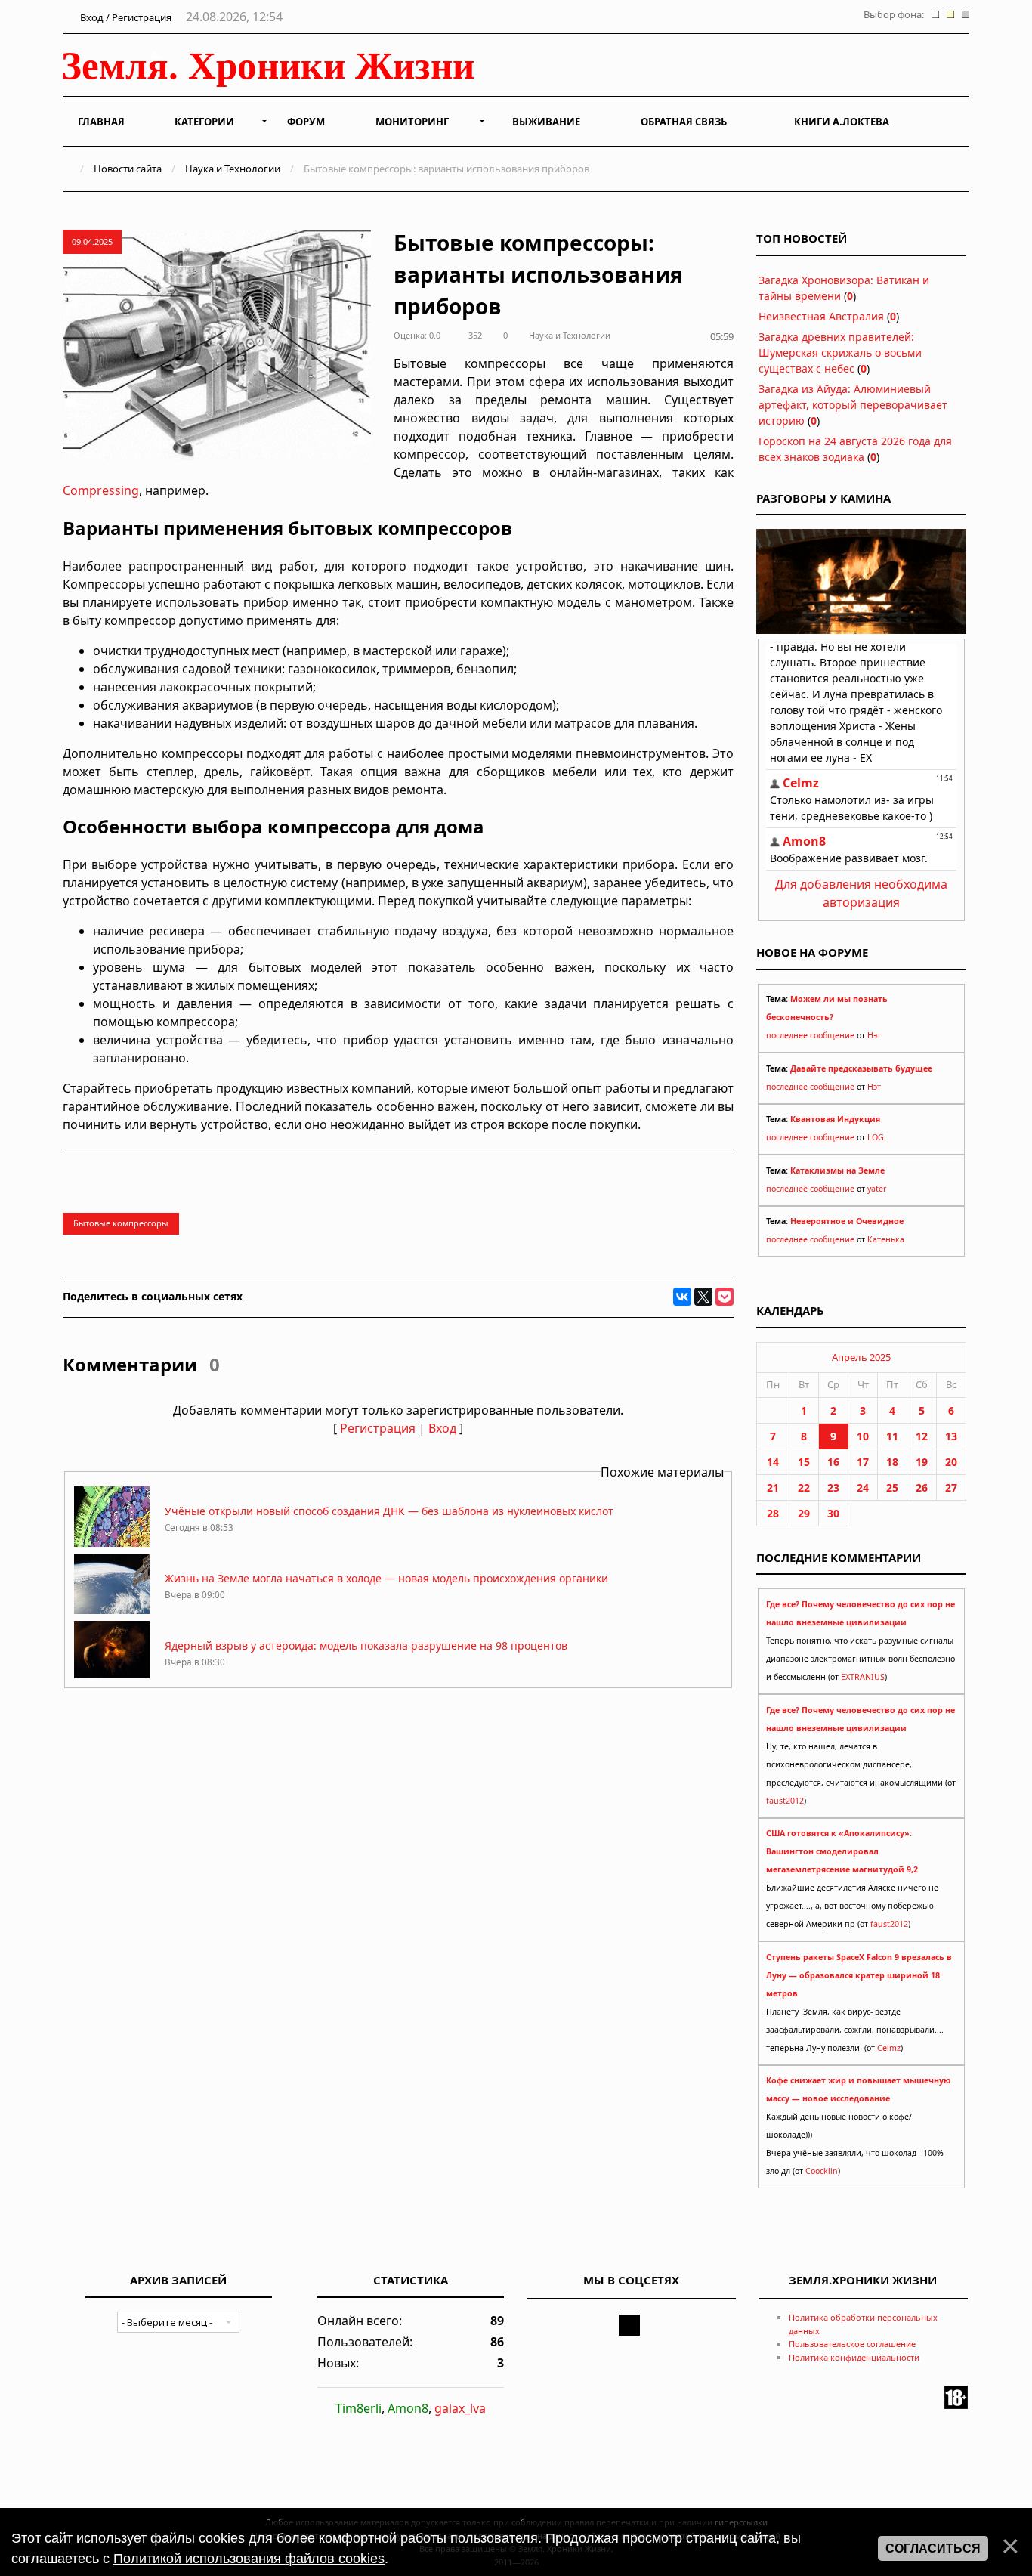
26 (922, 1487)
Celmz (889, 2048)
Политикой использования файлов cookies (249, 2559)
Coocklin (822, 2171)
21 (773, 1487)
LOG (876, 1137)
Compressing (101, 490)
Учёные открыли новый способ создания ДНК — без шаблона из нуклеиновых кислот (389, 1511)
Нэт (874, 1035)
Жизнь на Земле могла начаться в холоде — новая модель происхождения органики (386, 1578)
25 (892, 1487)
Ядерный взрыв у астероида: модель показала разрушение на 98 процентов (366, 1645)
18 (892, 1462)
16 (833, 1462)
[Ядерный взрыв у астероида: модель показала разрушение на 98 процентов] (112, 1677)
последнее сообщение (810, 1035)
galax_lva (460, 2408)
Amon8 (408, 2408)
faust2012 (785, 1801)
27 (951, 1487)
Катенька (886, 1239)
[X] (703, 1297)
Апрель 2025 (861, 1357)
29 (804, 1513)
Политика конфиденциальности (854, 2357)
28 (773, 1513)
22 (804, 1487)
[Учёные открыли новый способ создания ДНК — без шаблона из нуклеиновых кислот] (112, 1543)
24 (863, 1487)
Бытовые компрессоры (121, 1223)
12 (922, 1436)
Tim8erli (358, 2408)
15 (804, 1462)
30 (833, 1513)
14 (773, 1462)
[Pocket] (725, 1297)
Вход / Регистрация (125, 17)
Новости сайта (128, 169)
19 (922, 1462)
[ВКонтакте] (682, 1297)
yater (877, 1189)
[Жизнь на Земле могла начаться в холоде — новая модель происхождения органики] (112, 1610)
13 (951, 1436)
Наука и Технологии (233, 169)
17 (863, 1462)
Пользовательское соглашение (852, 2344)
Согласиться (933, 2548)
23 (833, 1487)
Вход (442, 1428)
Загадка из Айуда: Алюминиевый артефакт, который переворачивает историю (853, 405)
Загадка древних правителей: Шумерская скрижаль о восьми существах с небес (840, 353)
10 (863, 1436)
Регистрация (378, 1428)
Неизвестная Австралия (821, 316)
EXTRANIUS (863, 1677)
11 (892, 1436)
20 (951, 1462)
